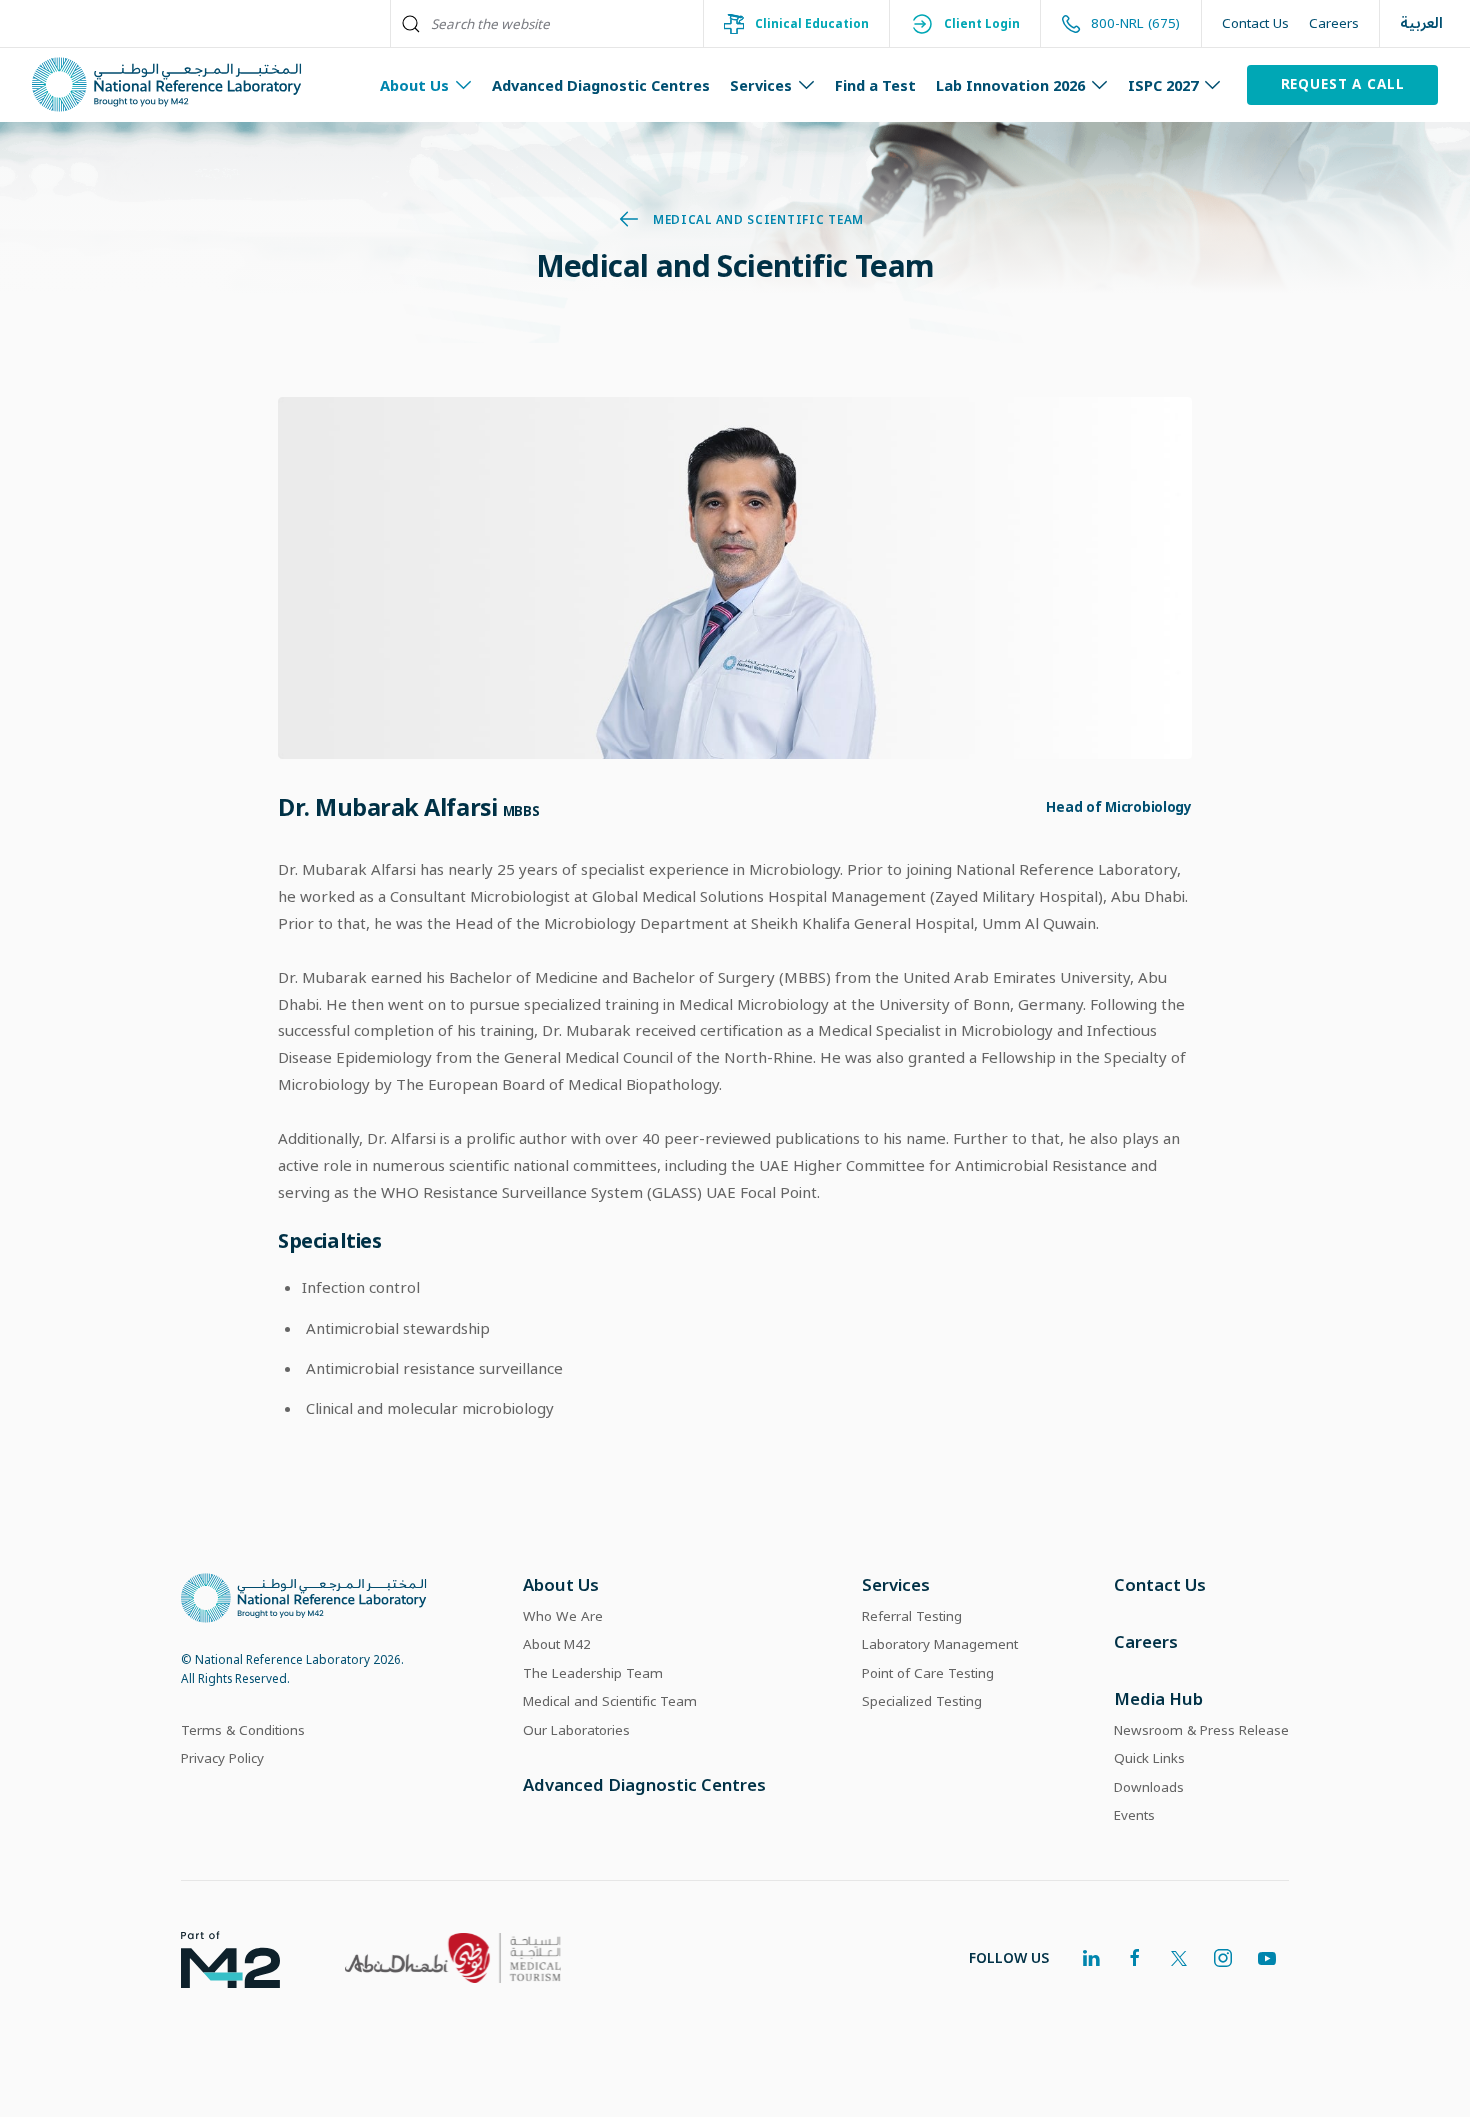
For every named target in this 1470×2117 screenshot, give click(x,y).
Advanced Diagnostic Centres (601, 85)
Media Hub (1158, 1698)
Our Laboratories (576, 1730)
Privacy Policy (222, 1758)
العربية (1421, 23)
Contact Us (1255, 23)
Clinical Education (811, 23)
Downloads (1149, 1787)
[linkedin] (1091, 1958)
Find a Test (875, 85)
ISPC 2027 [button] (1163, 85)
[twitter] (1179, 1958)
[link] (214, 1958)
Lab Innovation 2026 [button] (1010, 85)
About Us (561, 1584)
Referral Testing (912, 1616)
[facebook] (1135, 1958)
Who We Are (563, 1616)
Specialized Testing (922, 1701)
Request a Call (1343, 84)
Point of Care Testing (928, 1673)
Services (896, 1584)
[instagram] (1223, 1958)
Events (1134, 1815)
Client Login (982, 23)
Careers (1334, 23)
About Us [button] (414, 85)
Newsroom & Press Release (1201, 1730)
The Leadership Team (593, 1673)
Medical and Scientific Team (758, 219)
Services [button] (761, 85)
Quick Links (1149, 1758)
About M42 (557, 1644)
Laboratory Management (940, 1644)
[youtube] (1267, 1958)
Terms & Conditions (243, 1730)
